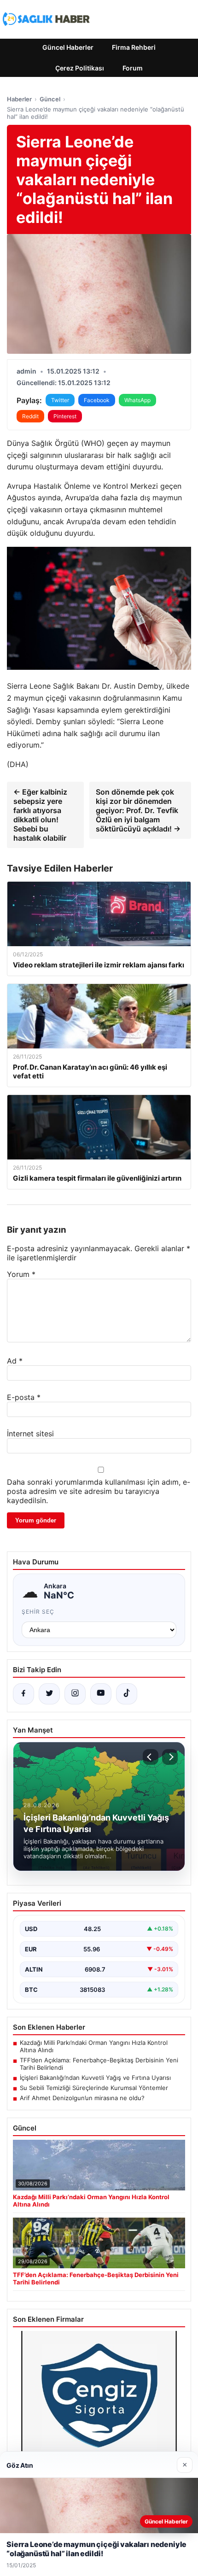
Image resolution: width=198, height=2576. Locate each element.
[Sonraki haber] (170, 1757)
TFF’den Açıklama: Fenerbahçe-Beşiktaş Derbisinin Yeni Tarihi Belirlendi (99, 2064)
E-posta (24, 1397)
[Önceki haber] (151, 1757)
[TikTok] (127, 1694)
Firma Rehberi (134, 47)
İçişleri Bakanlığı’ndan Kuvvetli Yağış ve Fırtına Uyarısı (95, 2078)
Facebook (97, 400)
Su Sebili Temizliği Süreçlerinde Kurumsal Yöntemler (94, 2088)
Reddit (30, 416)
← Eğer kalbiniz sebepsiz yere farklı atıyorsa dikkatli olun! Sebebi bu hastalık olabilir (40, 815)
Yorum (21, 1274)
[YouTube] (101, 1694)
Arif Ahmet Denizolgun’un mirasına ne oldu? (82, 2098)
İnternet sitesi (30, 1434)
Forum (133, 68)
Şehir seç (38, 1612)
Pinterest (65, 416)
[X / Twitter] (49, 1694)
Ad (15, 1361)
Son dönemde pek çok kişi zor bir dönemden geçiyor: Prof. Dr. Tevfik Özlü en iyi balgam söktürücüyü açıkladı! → (138, 810)
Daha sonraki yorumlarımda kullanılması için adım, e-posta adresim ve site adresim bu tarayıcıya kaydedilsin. (99, 1491)
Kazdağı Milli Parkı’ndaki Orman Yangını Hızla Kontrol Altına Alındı (94, 2046)
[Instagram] (75, 1694)
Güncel (50, 99)
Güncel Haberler (68, 47)
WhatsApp (137, 400)
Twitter (60, 400)
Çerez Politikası (80, 68)
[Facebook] (23, 1694)
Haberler (19, 99)
